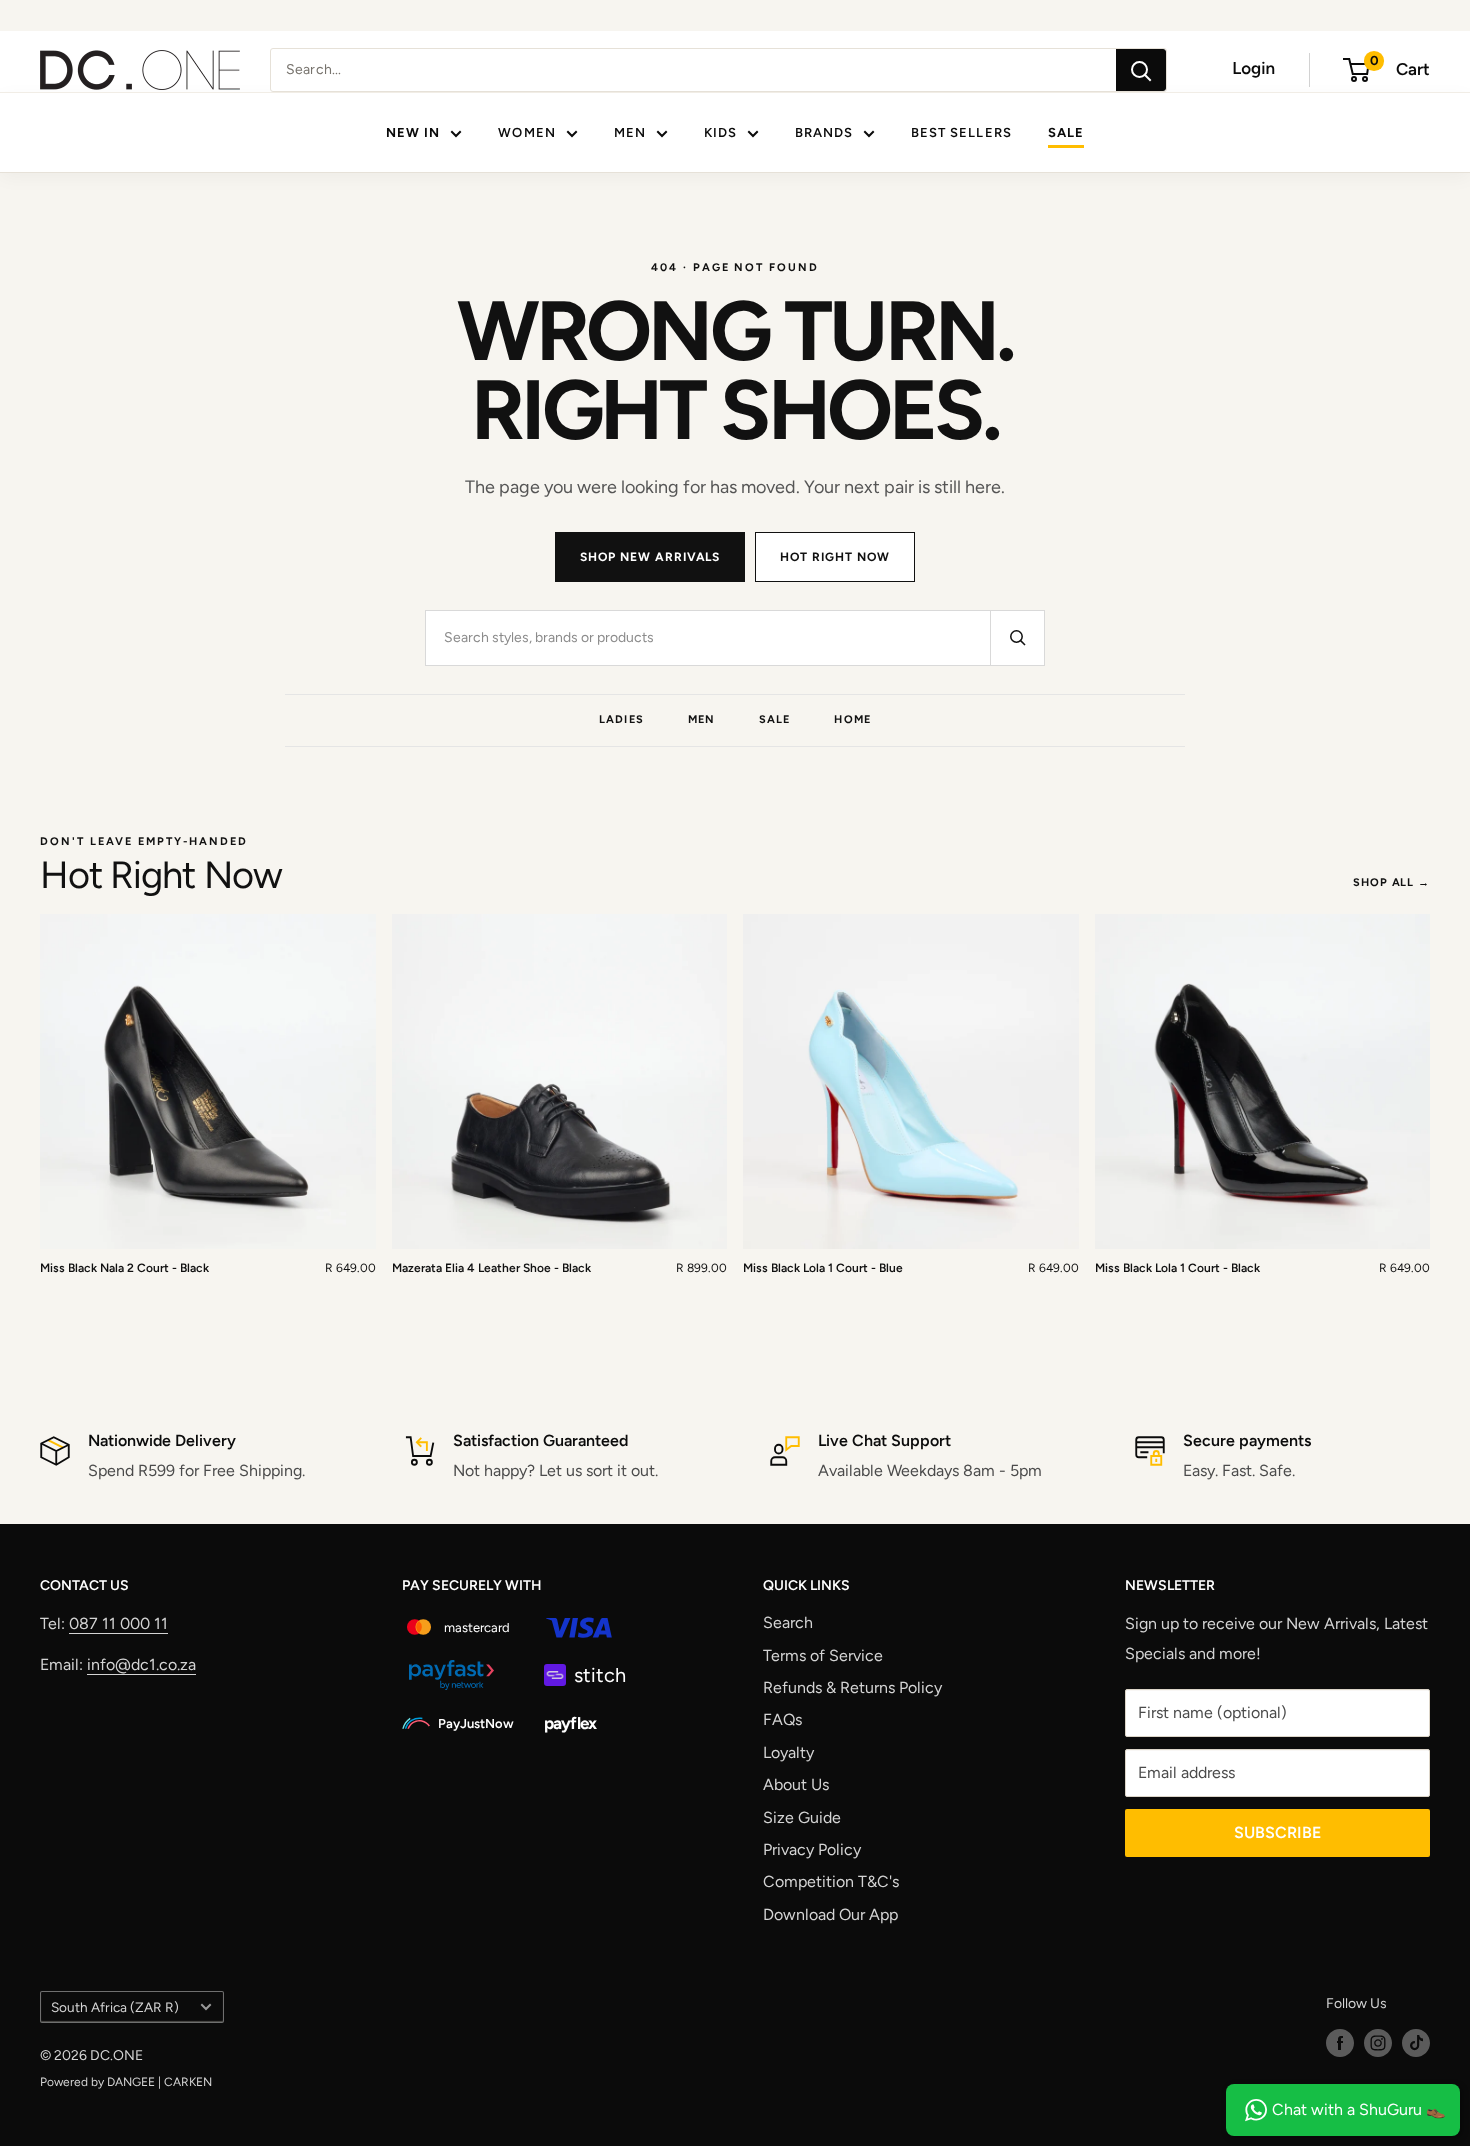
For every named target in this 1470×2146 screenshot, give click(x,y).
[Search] (1141, 70)
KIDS (720, 132)
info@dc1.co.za (141, 1664)
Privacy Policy (812, 1849)
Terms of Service (823, 1655)
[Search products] (1017, 638)
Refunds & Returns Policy (852, 1687)
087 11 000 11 (118, 1623)
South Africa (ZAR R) (115, 2007)
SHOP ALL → (1391, 882)
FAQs (782, 1719)
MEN (630, 132)
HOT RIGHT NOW (834, 557)
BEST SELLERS (961, 132)
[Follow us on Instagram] (1378, 2043)
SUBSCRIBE (1277, 1832)
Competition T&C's (831, 1881)
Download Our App (830, 1914)
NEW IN (413, 132)
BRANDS (824, 132)
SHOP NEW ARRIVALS (650, 557)
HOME (852, 719)
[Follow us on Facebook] (1340, 2043)
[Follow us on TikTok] (1416, 2043)
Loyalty (788, 1752)
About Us (796, 1784)
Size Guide (802, 1817)
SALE (1066, 132)
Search (788, 1622)
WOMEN (526, 132)
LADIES (621, 719)
